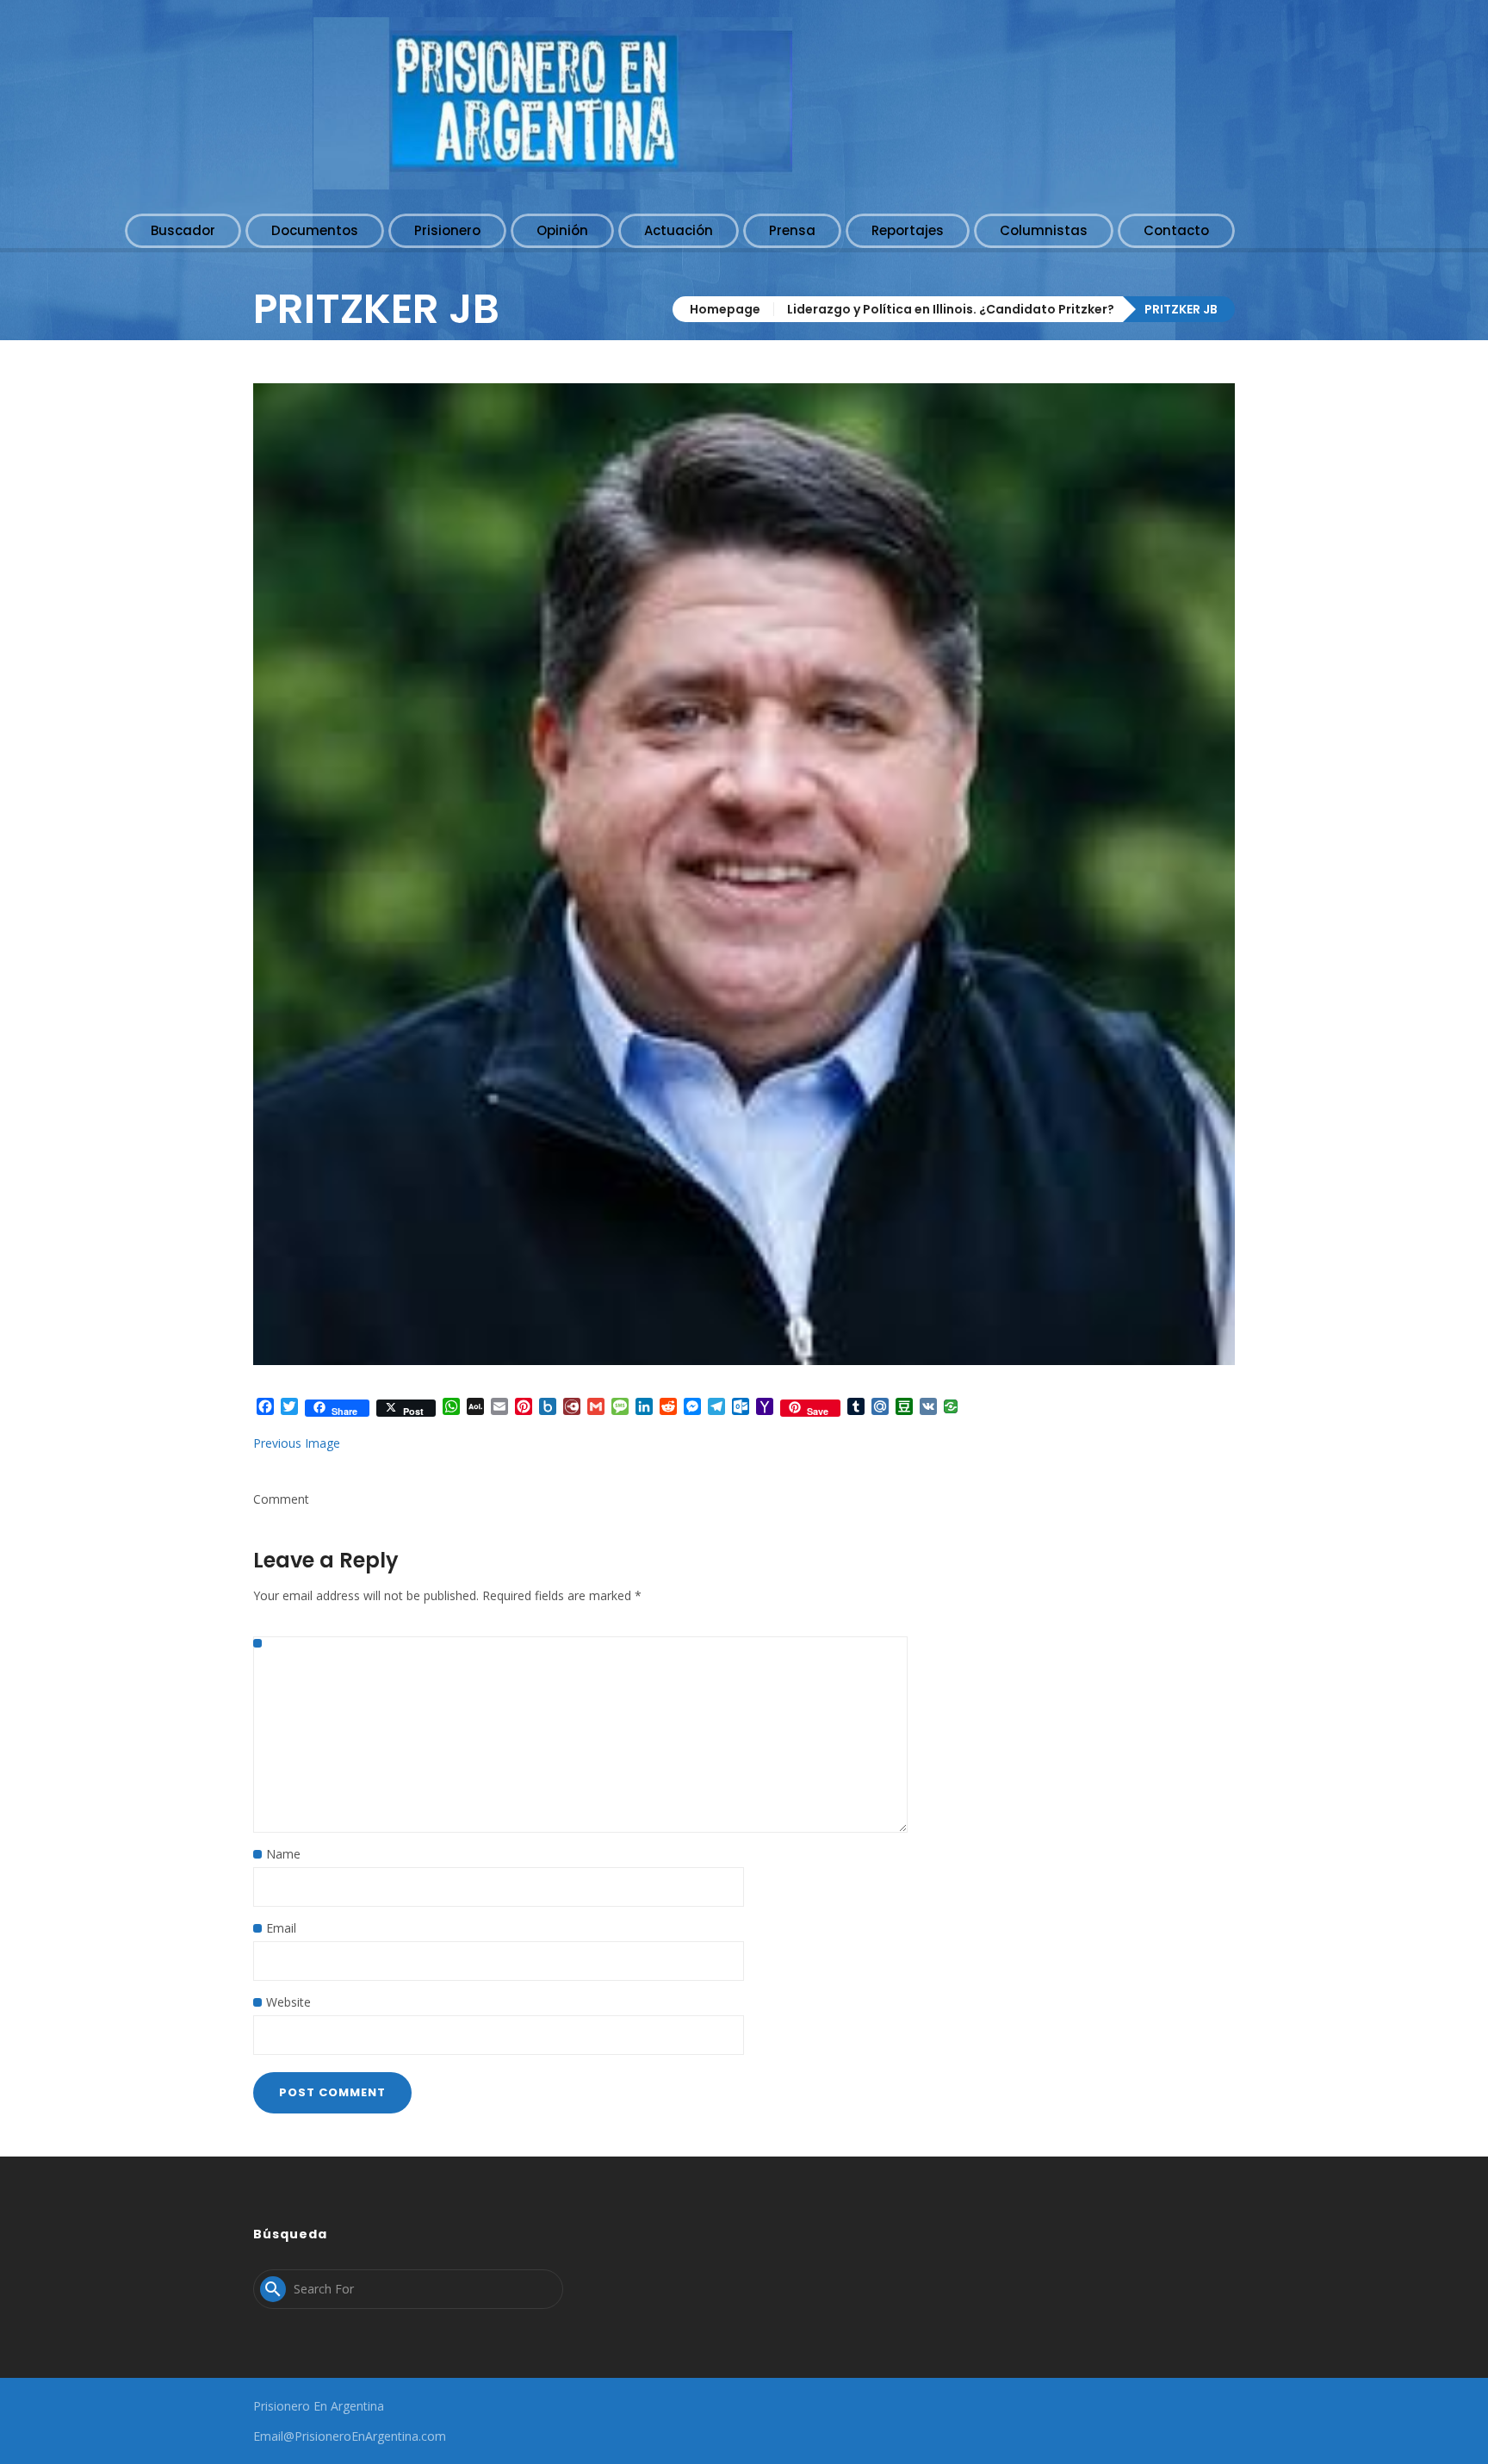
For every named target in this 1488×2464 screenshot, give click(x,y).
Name (283, 1854)
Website (288, 2002)
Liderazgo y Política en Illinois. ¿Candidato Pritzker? (951, 309)
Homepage (725, 309)
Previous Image (297, 1443)
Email (281, 1928)
